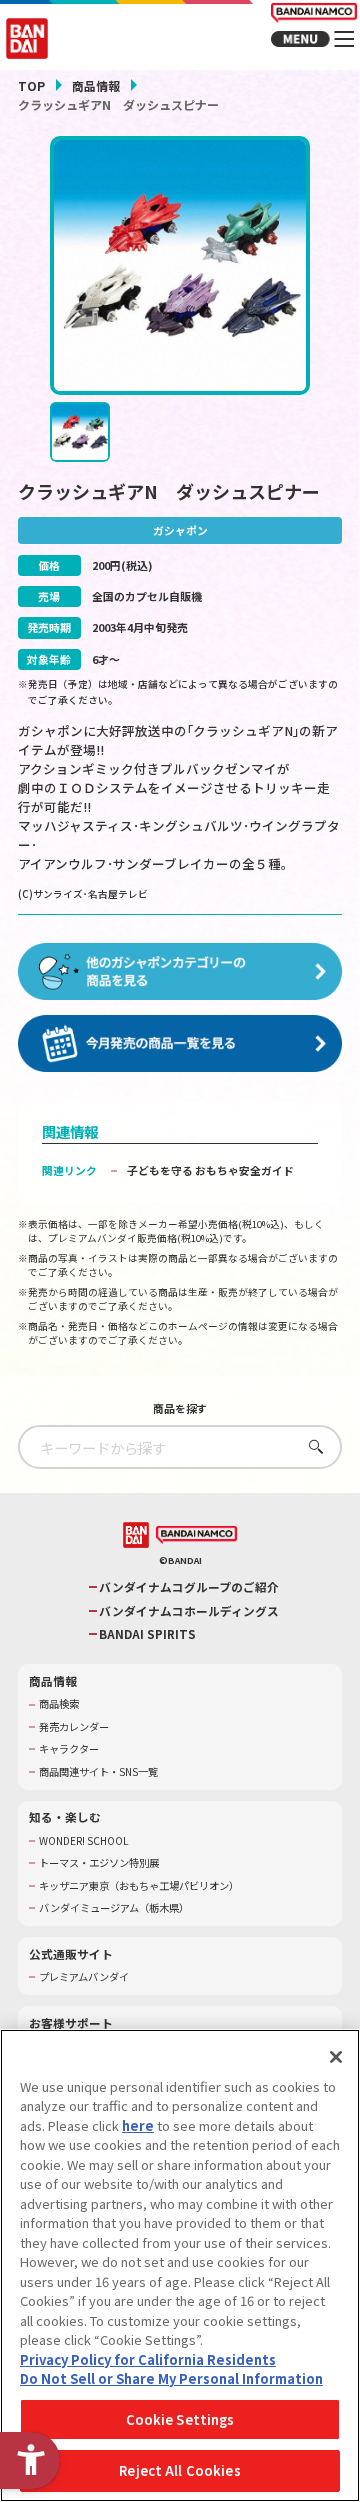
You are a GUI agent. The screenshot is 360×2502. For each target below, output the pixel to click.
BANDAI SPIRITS (147, 1634)
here (138, 2125)
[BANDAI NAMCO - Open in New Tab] (196, 1535)
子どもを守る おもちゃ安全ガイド (210, 1170)
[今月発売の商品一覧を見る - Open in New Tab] (180, 1043)
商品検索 (59, 1704)
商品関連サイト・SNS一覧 (98, 1772)
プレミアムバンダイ (84, 1977)
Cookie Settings (180, 2419)
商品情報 (96, 85)
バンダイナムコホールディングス (189, 1611)
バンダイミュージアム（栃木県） (114, 1908)
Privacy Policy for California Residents (148, 2359)
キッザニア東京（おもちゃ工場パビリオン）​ (139, 1886)
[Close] (336, 2057)
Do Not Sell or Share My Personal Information (171, 2378)
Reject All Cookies (179, 2470)
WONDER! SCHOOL (84, 1841)
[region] (180, 2265)
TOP (31, 85)
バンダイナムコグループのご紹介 (189, 1587)
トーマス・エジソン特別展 (99, 1863)
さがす (311, 1446)
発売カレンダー (74, 1727)
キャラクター (69, 1749)
